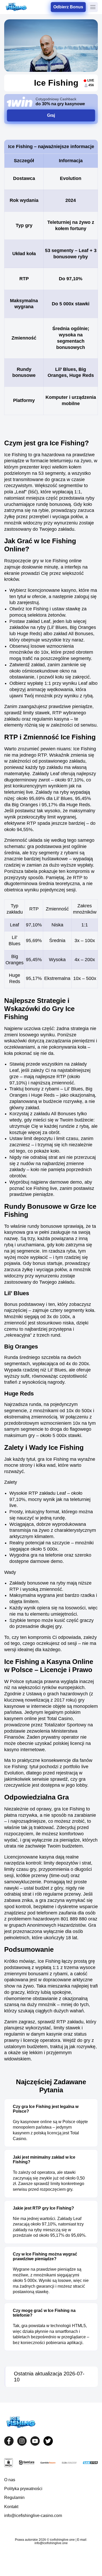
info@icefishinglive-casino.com (33, 2516)
